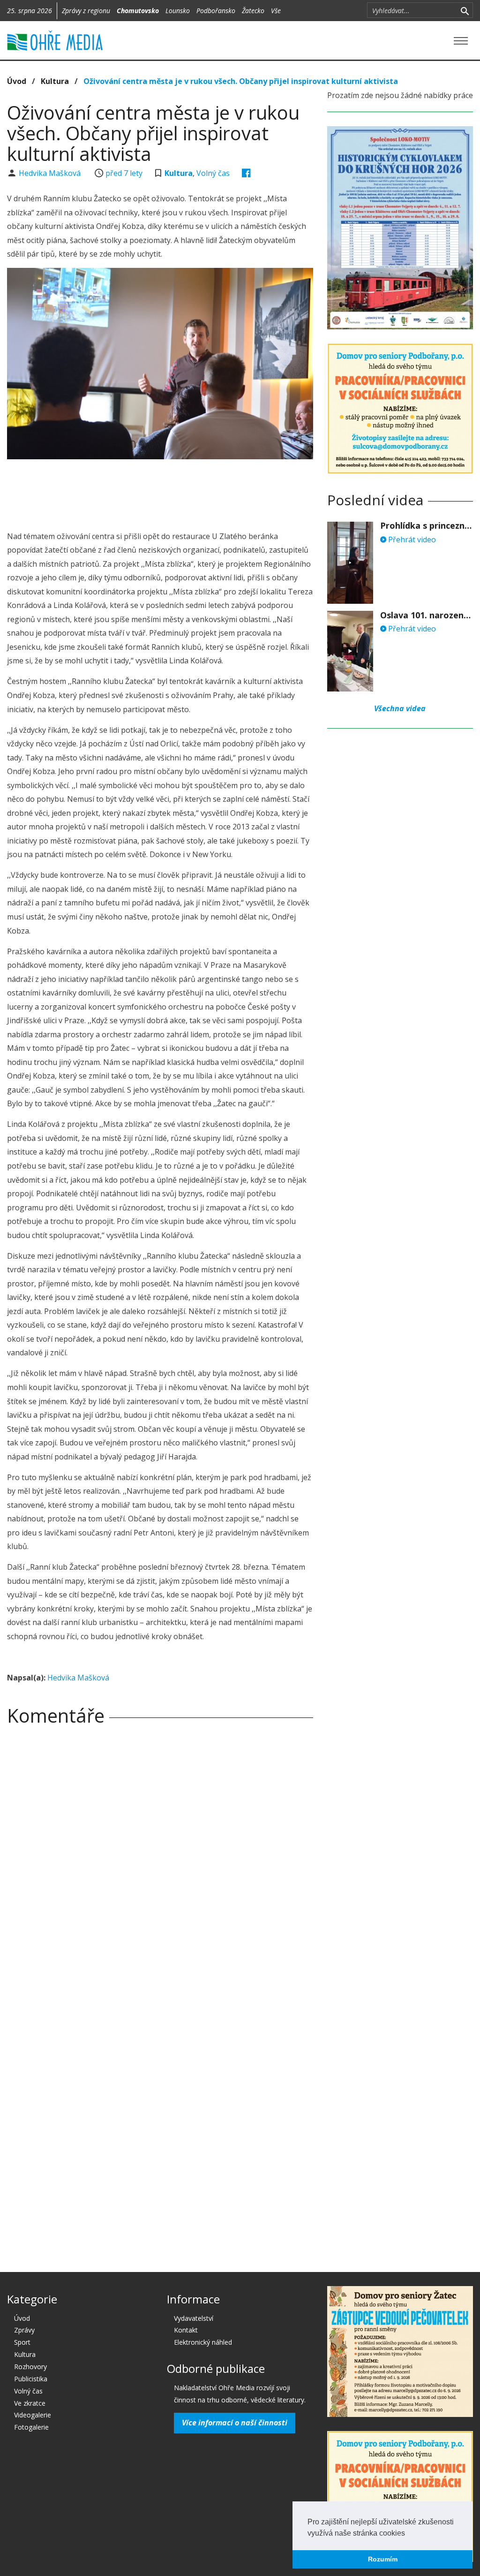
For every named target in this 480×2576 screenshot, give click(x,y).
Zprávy (24, 2330)
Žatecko (253, 11)
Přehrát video (411, 540)
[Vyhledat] (465, 10)
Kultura (55, 81)
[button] (408, 2534)
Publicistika (31, 2379)
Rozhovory (30, 2367)
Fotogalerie (31, 2427)
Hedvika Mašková (51, 173)
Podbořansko (216, 11)
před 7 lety (124, 173)
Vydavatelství (194, 2318)
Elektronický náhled (203, 2342)
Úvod (17, 81)
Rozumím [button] (383, 2559)
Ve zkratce (30, 2403)
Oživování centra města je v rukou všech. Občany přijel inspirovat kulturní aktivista (241, 81)
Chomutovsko (138, 11)
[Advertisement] (178, 492)
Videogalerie (33, 2415)
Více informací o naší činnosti (235, 2423)
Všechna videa (400, 708)
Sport (22, 2342)
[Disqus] (160, 1864)
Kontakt (186, 2330)
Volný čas (213, 173)
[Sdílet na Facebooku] (246, 173)
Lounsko (178, 11)
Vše (276, 11)
